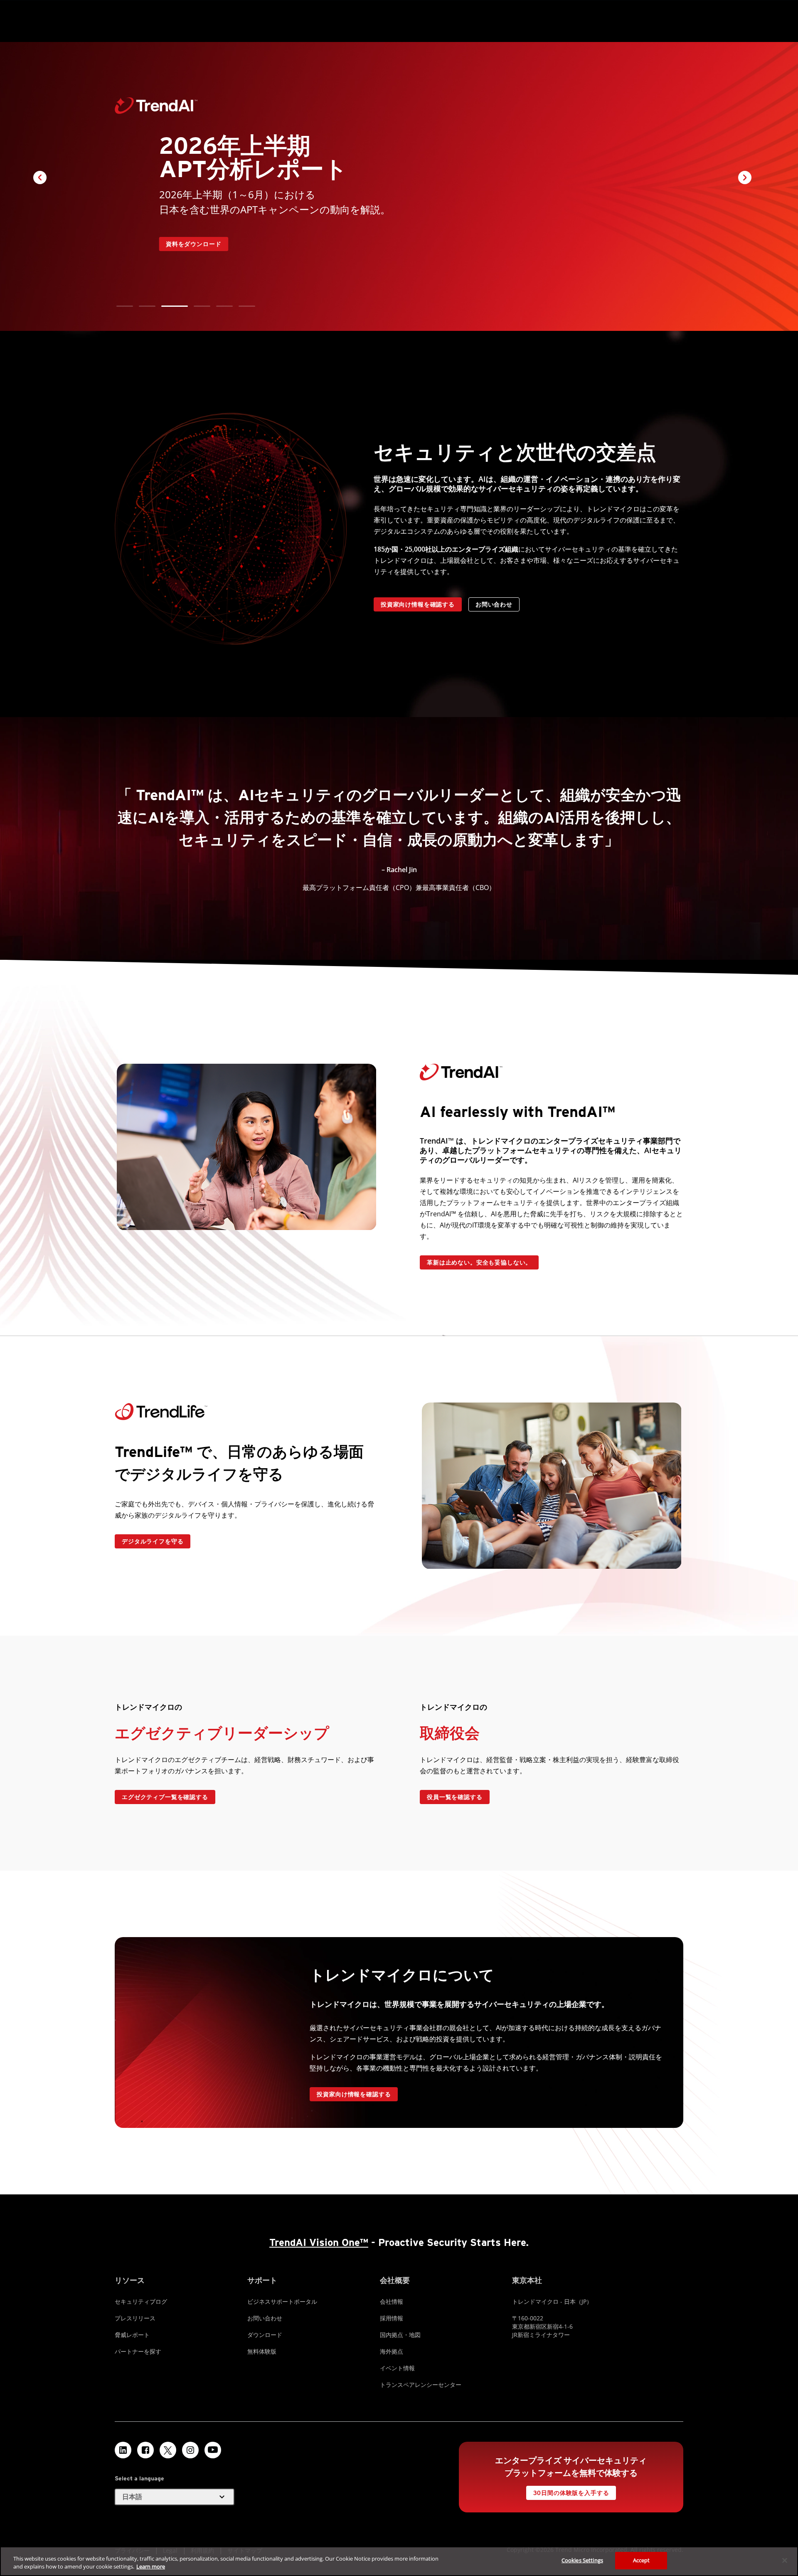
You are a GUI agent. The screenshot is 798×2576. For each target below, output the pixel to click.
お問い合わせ (494, 604)
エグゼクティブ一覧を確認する (165, 1797)
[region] (399, 2561)
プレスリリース (135, 2318)
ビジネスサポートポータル (282, 2301)
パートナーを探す (138, 2351)
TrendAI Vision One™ (319, 2242)
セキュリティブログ (141, 2301)
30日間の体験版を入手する (571, 2493)
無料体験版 (262, 2351)
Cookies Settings (582, 2560)
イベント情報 (397, 2368)
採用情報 (392, 2318)
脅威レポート (132, 2335)
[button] (125, 306)
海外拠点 (392, 2351)
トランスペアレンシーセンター (421, 2385)
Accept (642, 2560)
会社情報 (392, 2301)
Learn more (151, 2567)
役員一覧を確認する (455, 1797)
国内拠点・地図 (400, 2335)
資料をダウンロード (194, 244)
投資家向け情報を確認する (418, 604)
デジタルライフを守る (153, 1541)
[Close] (785, 2560)
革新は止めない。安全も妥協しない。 (479, 1262)
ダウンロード (265, 2335)
